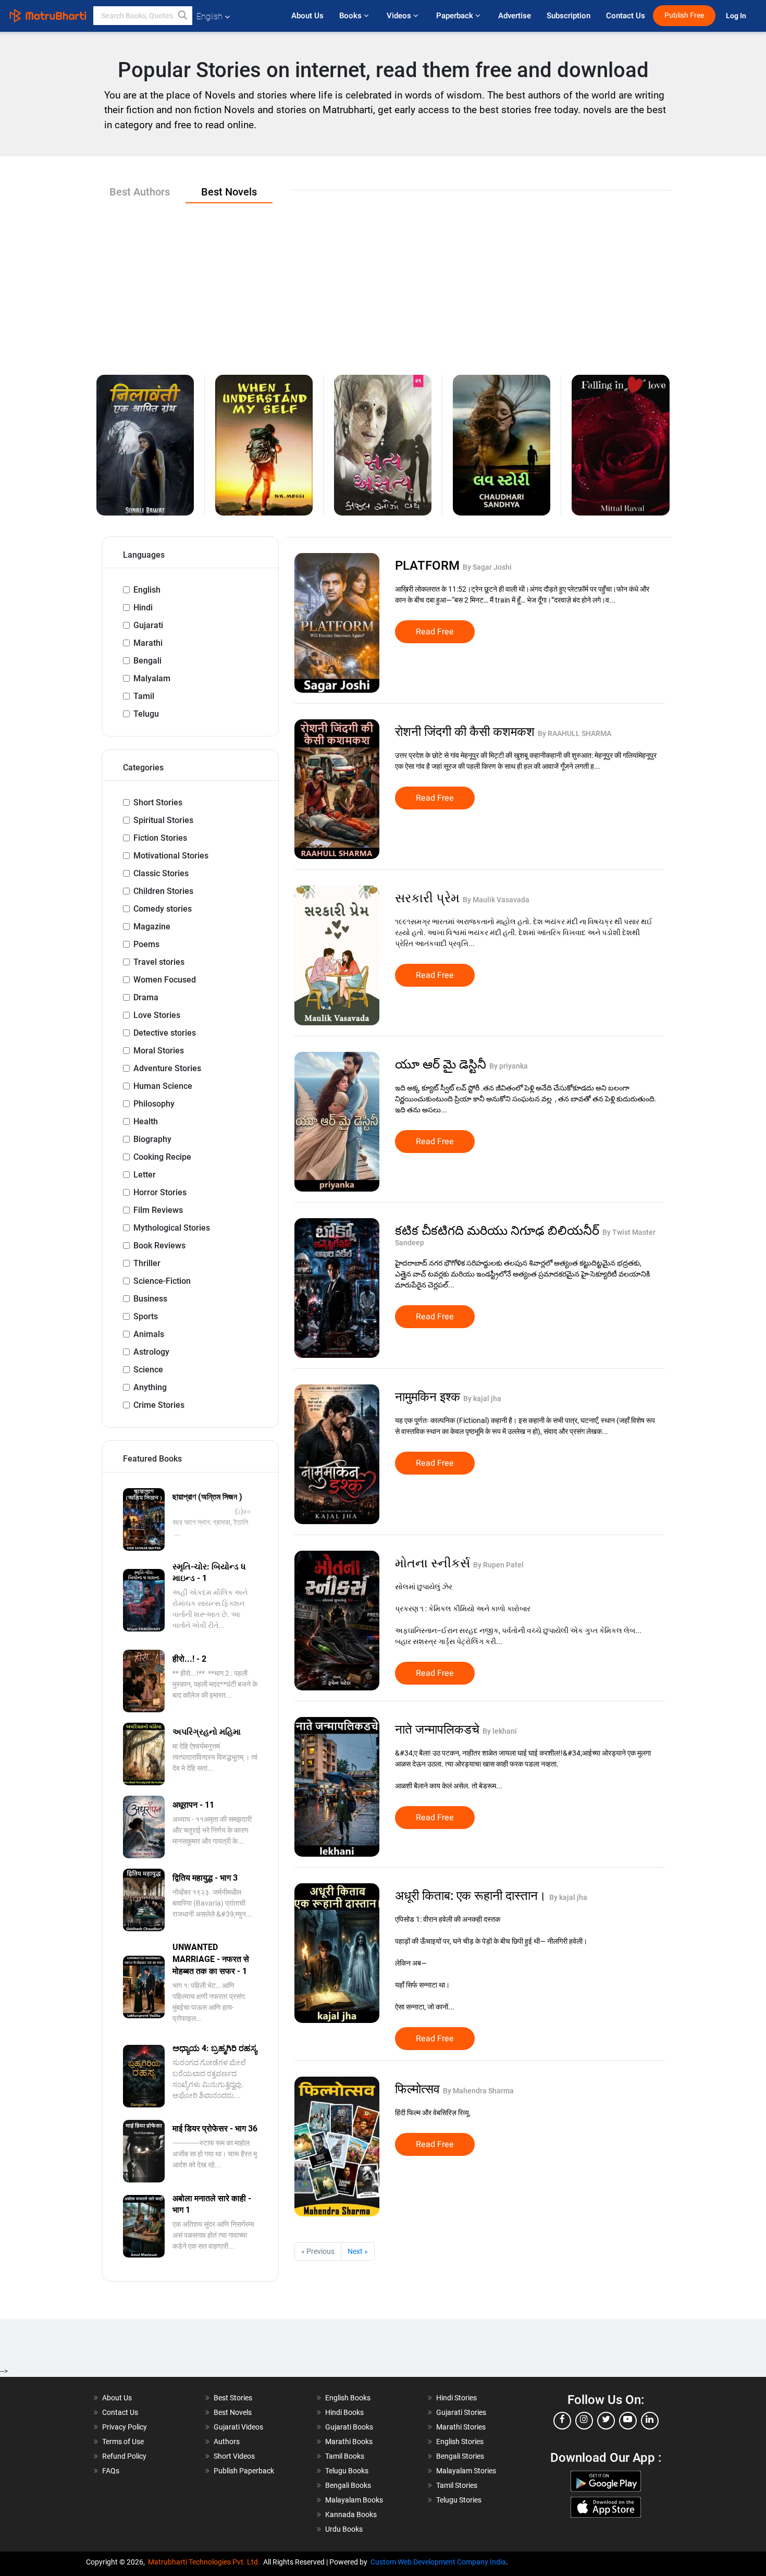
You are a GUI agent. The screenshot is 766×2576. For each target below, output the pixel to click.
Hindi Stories (456, 2398)
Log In (737, 16)
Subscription (569, 16)
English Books (348, 2398)
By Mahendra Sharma (478, 2091)
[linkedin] (650, 2421)
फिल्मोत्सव (419, 2089)
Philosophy (154, 1104)
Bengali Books (348, 2485)
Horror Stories (160, 1192)
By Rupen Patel (498, 1565)
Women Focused (165, 980)
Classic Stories (161, 873)
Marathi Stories (461, 2427)
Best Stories (233, 2398)
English (147, 590)
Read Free (435, 632)
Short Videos (234, 2456)
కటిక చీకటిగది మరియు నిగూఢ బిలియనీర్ (499, 1231)
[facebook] (562, 2421)
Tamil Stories (457, 2485)
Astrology (151, 1352)
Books (351, 16)
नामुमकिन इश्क (429, 1397)
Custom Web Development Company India (438, 2562)
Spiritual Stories (163, 820)
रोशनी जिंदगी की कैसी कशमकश (466, 732)
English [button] (209, 16)
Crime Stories (159, 1405)
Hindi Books (344, 2412)
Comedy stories (163, 909)
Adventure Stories (167, 1068)
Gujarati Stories (461, 2412)
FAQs (111, 2471)
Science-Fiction (162, 1281)
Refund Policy (124, 2456)
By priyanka (509, 1066)
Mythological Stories (172, 1228)
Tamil (144, 696)
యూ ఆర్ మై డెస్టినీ (442, 1064)
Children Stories (163, 891)
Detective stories (165, 1033)
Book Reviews (159, 1246)
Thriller (147, 1263)
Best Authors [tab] (140, 192)
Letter (145, 1175)
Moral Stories (159, 1051)
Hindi (143, 608)
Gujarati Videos (238, 2427)
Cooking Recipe (162, 1157)
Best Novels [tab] (229, 192)
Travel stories (159, 962)
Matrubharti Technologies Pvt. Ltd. (206, 2562)
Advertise (515, 16)
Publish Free (684, 15)
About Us (307, 16)
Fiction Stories (160, 838)
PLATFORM (429, 566)
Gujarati (148, 625)
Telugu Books (347, 2471)
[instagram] (584, 2421)
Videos (400, 16)
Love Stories (157, 1015)
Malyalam (152, 678)
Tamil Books (345, 2456)
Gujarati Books (349, 2427)
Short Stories (158, 802)
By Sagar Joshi (487, 567)
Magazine (152, 927)
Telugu (146, 714)
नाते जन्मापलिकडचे (439, 1729)
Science (148, 1370)
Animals (149, 1334)
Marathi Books (349, 2442)
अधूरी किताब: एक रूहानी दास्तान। (472, 1896)
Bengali (147, 661)
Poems (146, 944)
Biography (152, 1139)
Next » (358, 2251)
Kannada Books (351, 2514)
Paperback (456, 16)
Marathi (148, 643)
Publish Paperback (244, 2471)
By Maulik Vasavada (496, 900)
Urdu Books (344, 2529)
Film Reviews (158, 1210)
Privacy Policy (125, 2427)
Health (146, 1121)
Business (150, 1299)
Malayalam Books (354, 2500)
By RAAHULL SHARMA (574, 733)
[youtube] (628, 2421)
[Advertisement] (383, 281)
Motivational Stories (171, 856)
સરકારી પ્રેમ (429, 898)
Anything (150, 1387)
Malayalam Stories (466, 2471)
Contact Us (626, 16)
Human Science (163, 1086)
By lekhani (500, 1731)
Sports (146, 1316)
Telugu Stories (459, 2500)
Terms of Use (123, 2442)
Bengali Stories (460, 2456)
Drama (146, 997)
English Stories (460, 2442)
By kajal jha (482, 1399)
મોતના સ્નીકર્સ (434, 1563)
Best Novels (233, 2412)
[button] (183, 16)
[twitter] (606, 2421)
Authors (227, 2442)
